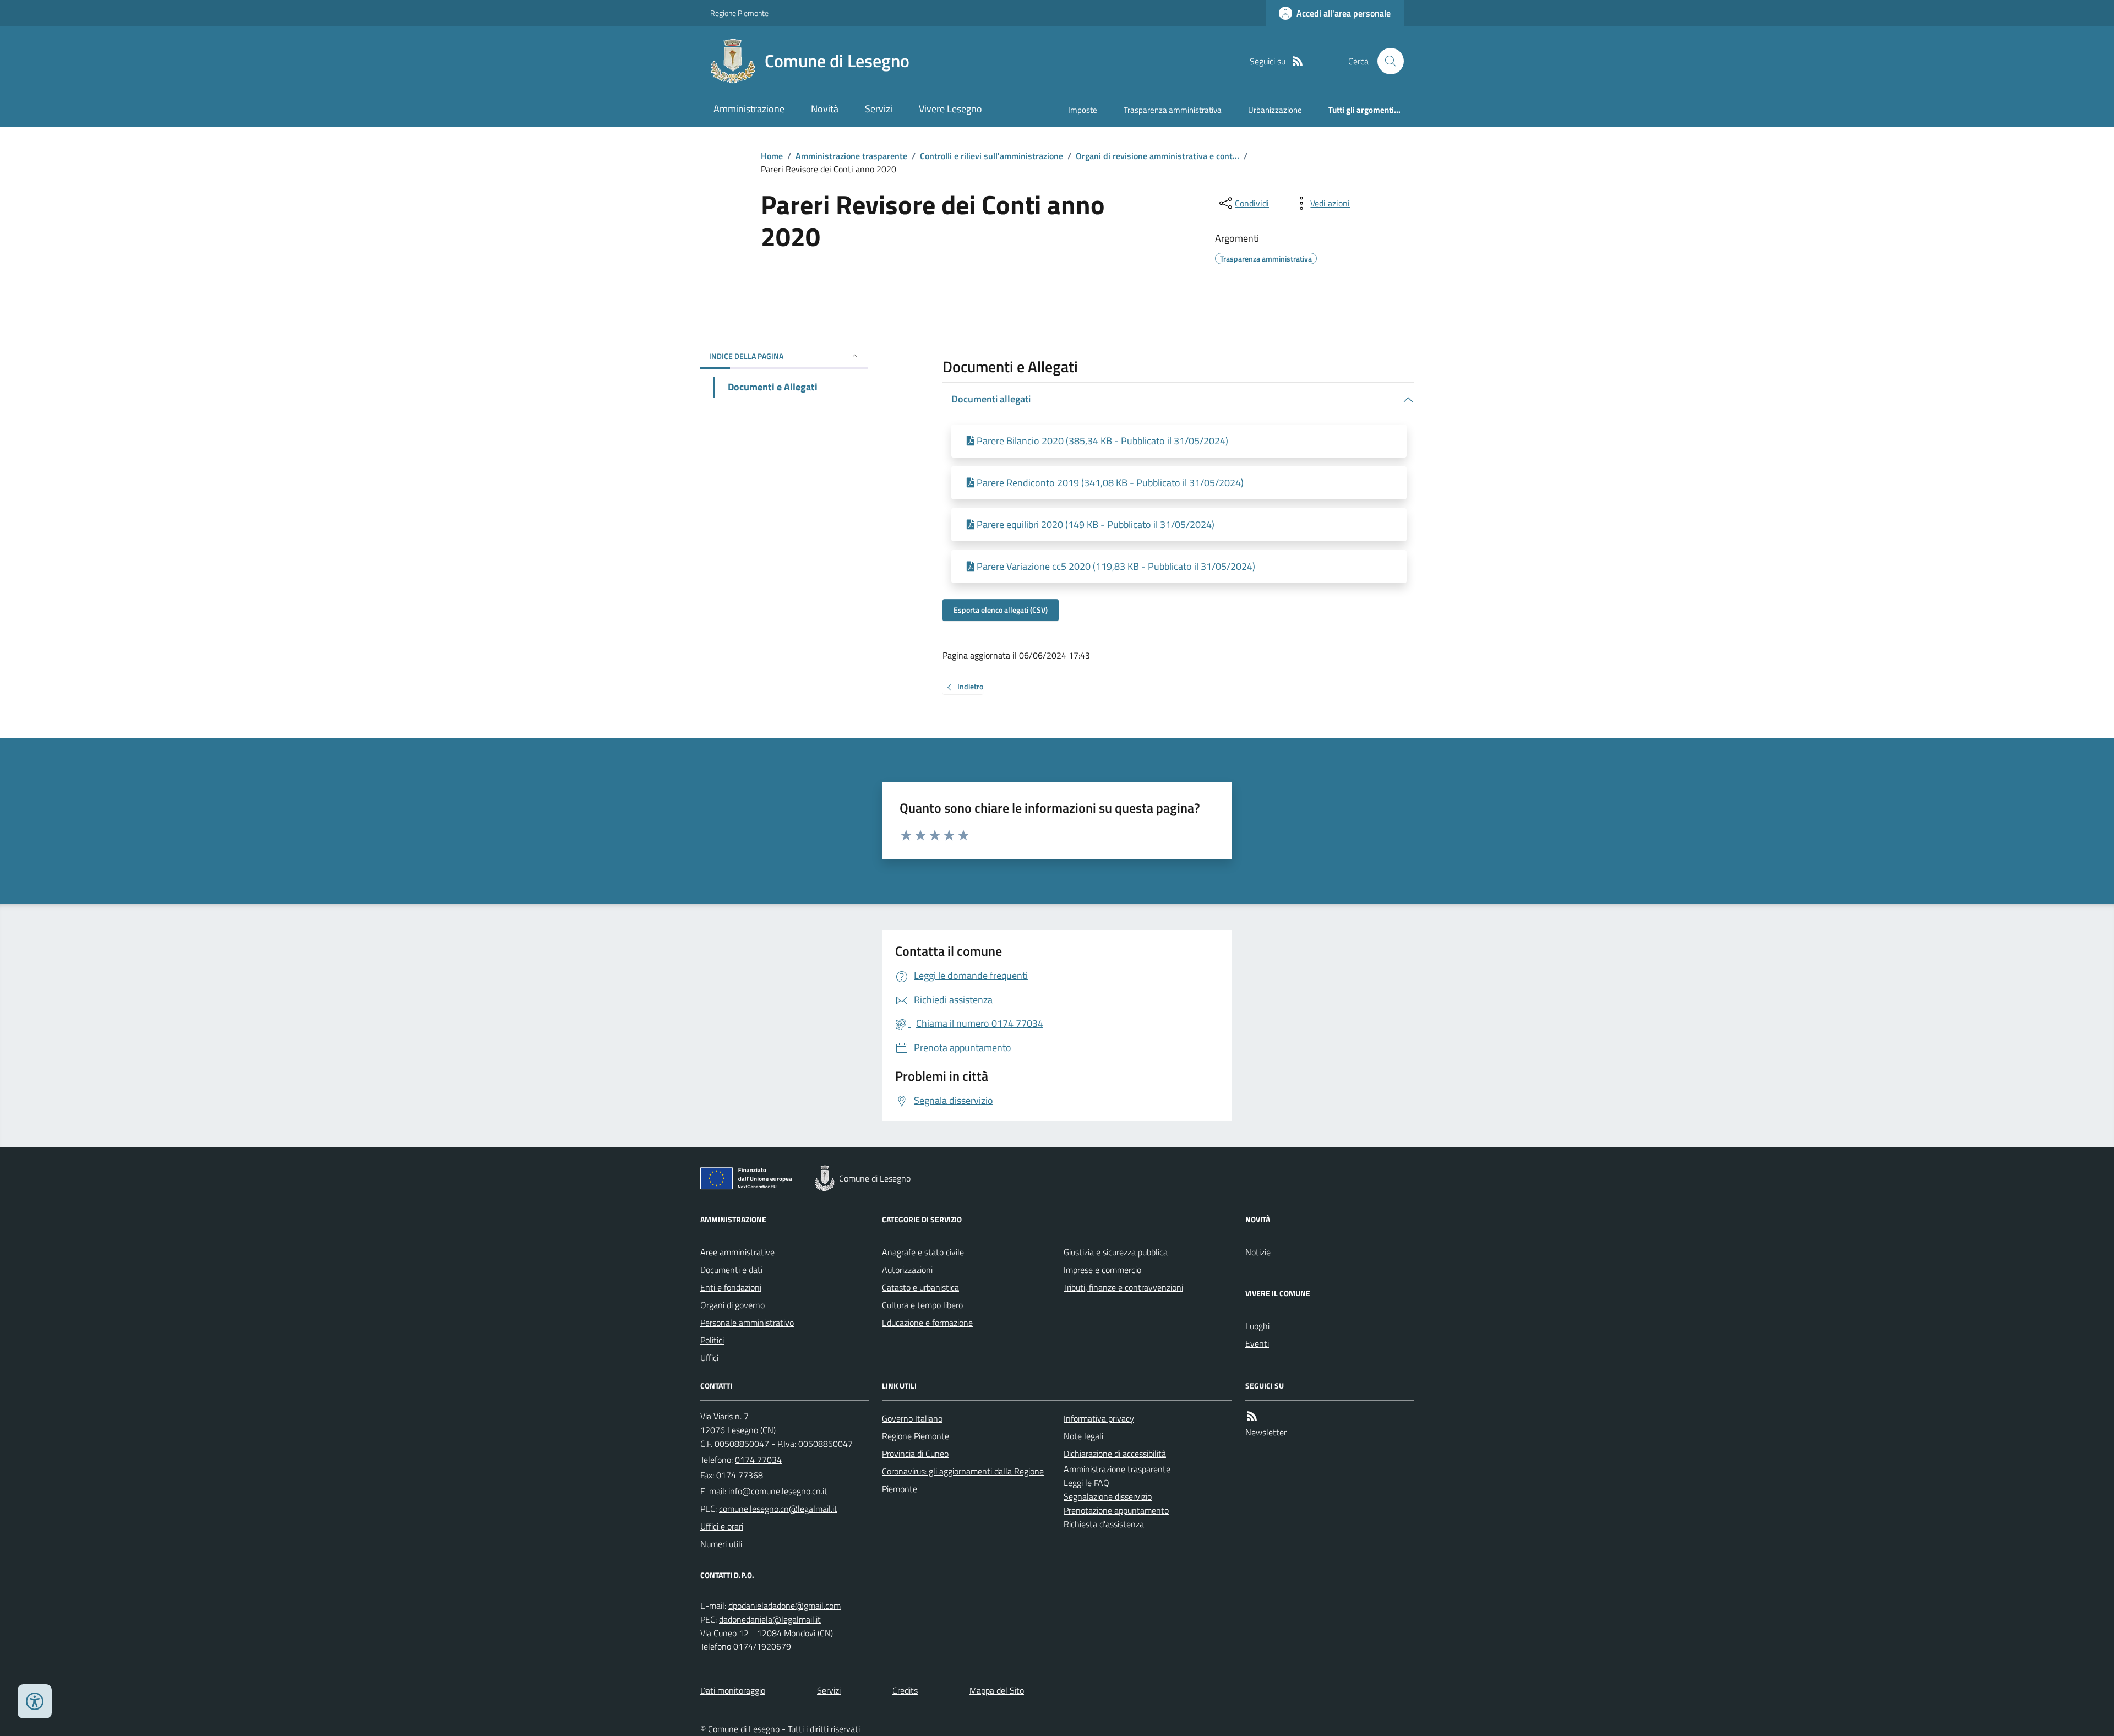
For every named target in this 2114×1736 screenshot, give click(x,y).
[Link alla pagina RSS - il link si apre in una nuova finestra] (1298, 61)
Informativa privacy (1099, 1418)
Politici (712, 1340)
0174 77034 (758, 1460)
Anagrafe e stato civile (923, 1252)
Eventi (1257, 1343)
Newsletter (1266, 1432)
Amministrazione (749, 109)
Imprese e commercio (1102, 1270)
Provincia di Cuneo (915, 1454)
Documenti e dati (731, 1270)
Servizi (879, 109)
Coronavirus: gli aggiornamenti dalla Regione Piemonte (963, 1480)
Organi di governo (732, 1305)
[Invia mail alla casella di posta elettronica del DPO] (784, 1606)
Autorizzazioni (907, 1270)
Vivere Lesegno (950, 109)
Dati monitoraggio (733, 1690)
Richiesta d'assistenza (1104, 1524)
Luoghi (1257, 1326)
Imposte (1083, 110)
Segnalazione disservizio (1108, 1496)
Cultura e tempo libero (922, 1305)
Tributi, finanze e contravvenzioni (1123, 1287)
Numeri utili (721, 1544)
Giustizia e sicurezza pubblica (1116, 1252)
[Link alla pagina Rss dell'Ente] (1252, 1416)
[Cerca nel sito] (1386, 61)
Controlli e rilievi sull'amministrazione (991, 156)
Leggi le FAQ (1086, 1483)
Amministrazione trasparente (851, 156)
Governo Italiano (912, 1418)
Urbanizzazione (1275, 110)
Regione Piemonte (739, 13)
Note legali (1083, 1436)
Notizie (1258, 1252)
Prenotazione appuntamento (1116, 1510)
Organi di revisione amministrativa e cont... (1157, 156)
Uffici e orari (722, 1526)
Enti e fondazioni (731, 1287)
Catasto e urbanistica (920, 1287)
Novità (825, 109)
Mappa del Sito (997, 1690)
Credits (905, 1690)
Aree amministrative (737, 1252)
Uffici (709, 1358)
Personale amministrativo (747, 1323)
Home (772, 156)
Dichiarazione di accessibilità (1115, 1454)
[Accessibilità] (35, 1701)
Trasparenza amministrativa (1173, 110)
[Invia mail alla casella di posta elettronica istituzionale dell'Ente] (778, 1491)
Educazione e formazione (927, 1323)
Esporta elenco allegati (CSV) (1001, 610)
